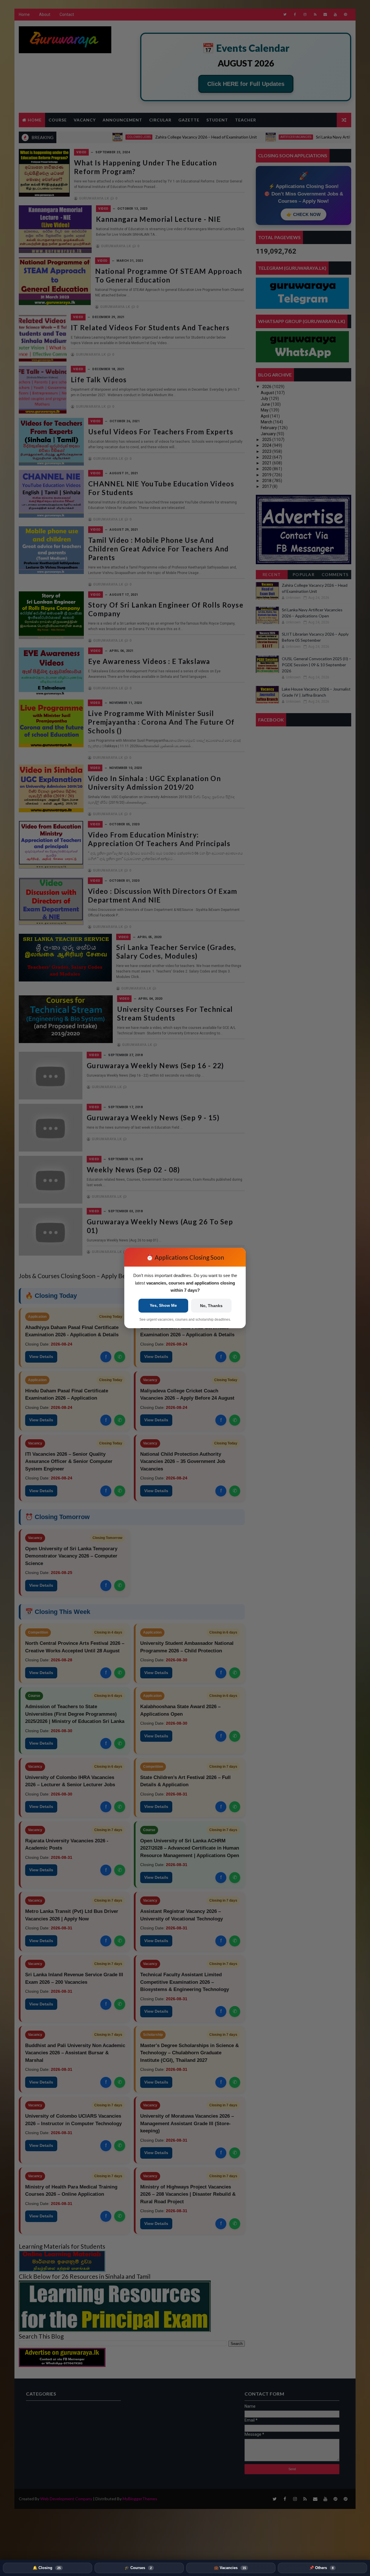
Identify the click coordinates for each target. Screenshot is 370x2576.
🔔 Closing (47, 2568)
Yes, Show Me (163, 1305)
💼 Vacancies (230, 2568)
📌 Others (321, 2568)
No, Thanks (211, 1306)
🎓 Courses (138, 2568)
